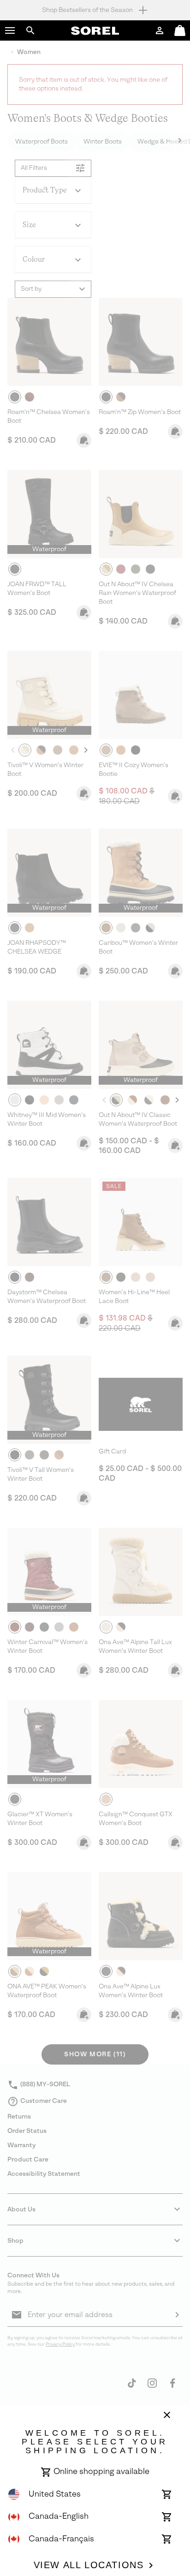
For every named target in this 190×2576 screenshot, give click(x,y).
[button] (10, 30)
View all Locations (89, 2565)
